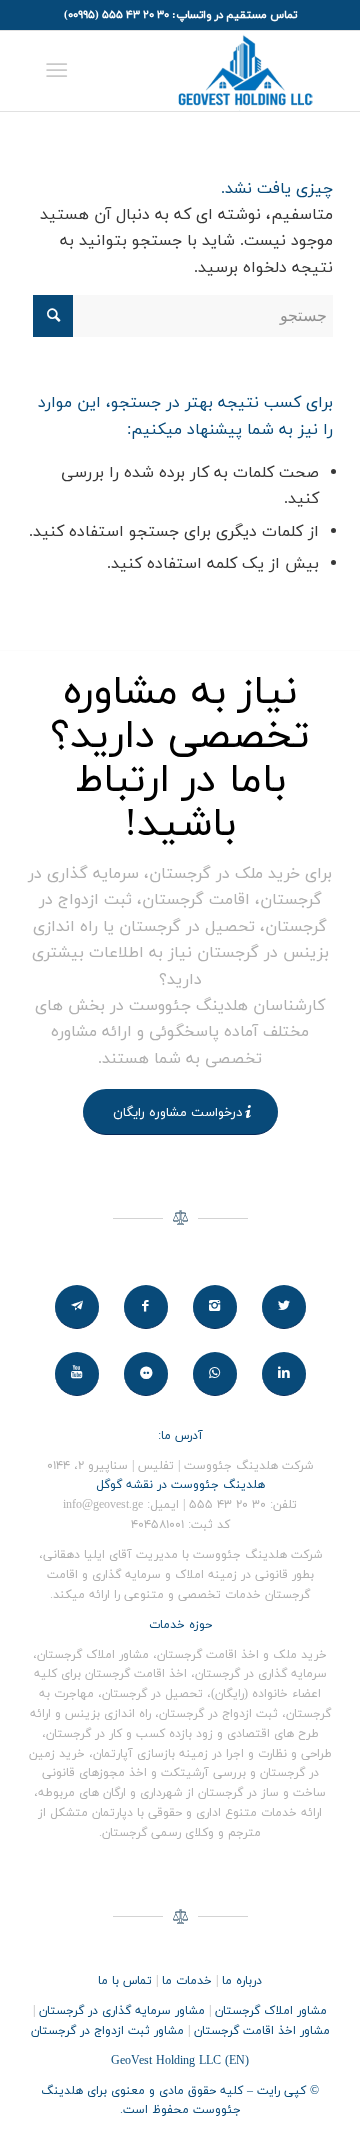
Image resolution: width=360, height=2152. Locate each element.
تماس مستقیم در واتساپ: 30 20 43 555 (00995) (180, 15)
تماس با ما (125, 1981)
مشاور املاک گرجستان (271, 2011)
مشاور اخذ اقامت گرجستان (262, 2031)
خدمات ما (187, 1981)
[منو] (60, 71)
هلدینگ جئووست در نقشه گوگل (180, 1485)
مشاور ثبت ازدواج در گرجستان (107, 2031)
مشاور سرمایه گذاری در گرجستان (122, 2011)
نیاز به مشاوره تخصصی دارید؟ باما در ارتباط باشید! (180, 759)
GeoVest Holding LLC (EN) (180, 2061)
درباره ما (242, 1981)
